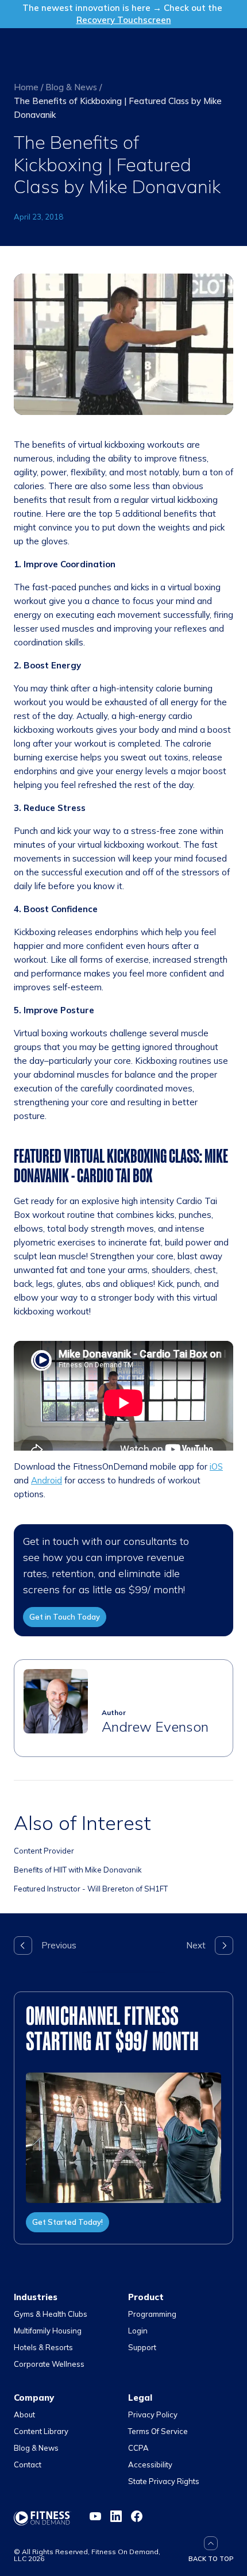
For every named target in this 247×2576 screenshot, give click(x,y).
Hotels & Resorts (43, 2347)
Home (26, 87)
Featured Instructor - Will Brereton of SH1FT (91, 1889)
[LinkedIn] (116, 2516)
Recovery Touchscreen (124, 20)
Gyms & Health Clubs (51, 2314)
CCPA (138, 2448)
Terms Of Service (158, 2431)
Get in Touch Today (65, 1617)
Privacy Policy (153, 2414)
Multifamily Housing (48, 2331)
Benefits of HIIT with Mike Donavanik (78, 1870)
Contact (28, 2464)
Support (142, 2347)
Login (138, 2331)
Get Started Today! (67, 2222)
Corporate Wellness (49, 2364)
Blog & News (71, 87)
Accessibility (150, 2464)
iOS (216, 1466)
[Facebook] (137, 2516)
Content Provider (44, 1851)
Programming (152, 2314)
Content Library (41, 2431)
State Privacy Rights (164, 2481)
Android (47, 1480)
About (24, 2414)
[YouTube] (95, 2516)
